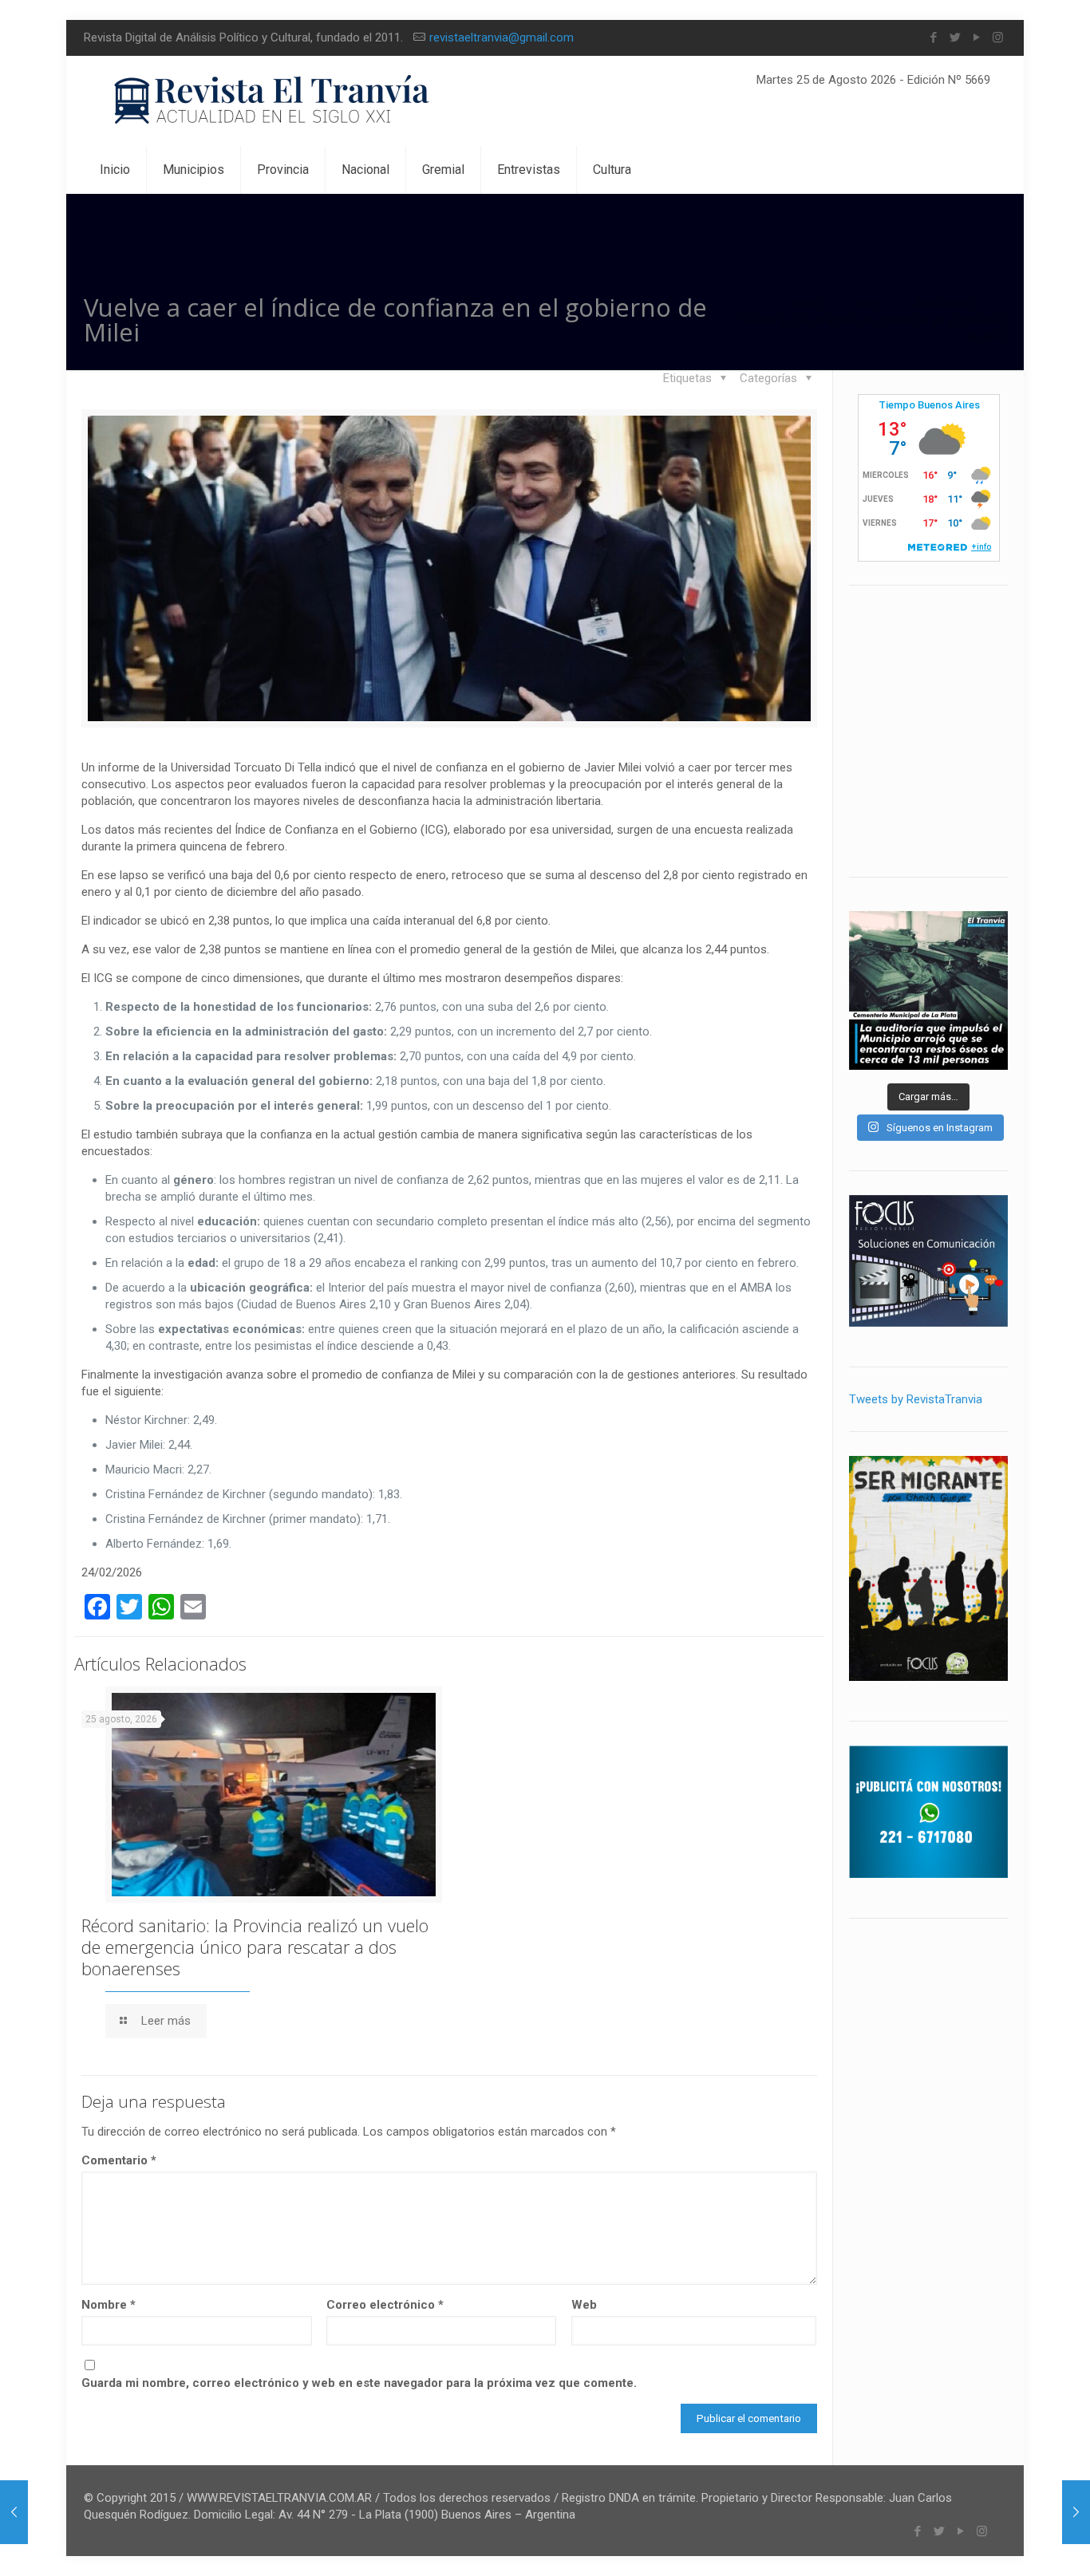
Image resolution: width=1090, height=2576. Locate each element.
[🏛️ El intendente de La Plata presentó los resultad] (928, 990)
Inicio (806, 304)
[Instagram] (998, 37)
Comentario (119, 2160)
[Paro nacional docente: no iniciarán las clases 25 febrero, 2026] (1076, 2512)
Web (584, 2305)
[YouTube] (976, 37)
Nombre (109, 2305)
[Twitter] (955, 37)
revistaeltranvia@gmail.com (502, 37)
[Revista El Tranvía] (272, 101)
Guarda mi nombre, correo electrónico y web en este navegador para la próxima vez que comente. (359, 2383)
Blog (868, 304)
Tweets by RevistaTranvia (916, 1399)
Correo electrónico (385, 2305)
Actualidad (943, 304)
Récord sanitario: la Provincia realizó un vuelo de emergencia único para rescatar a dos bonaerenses (255, 1947)
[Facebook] (933, 37)
